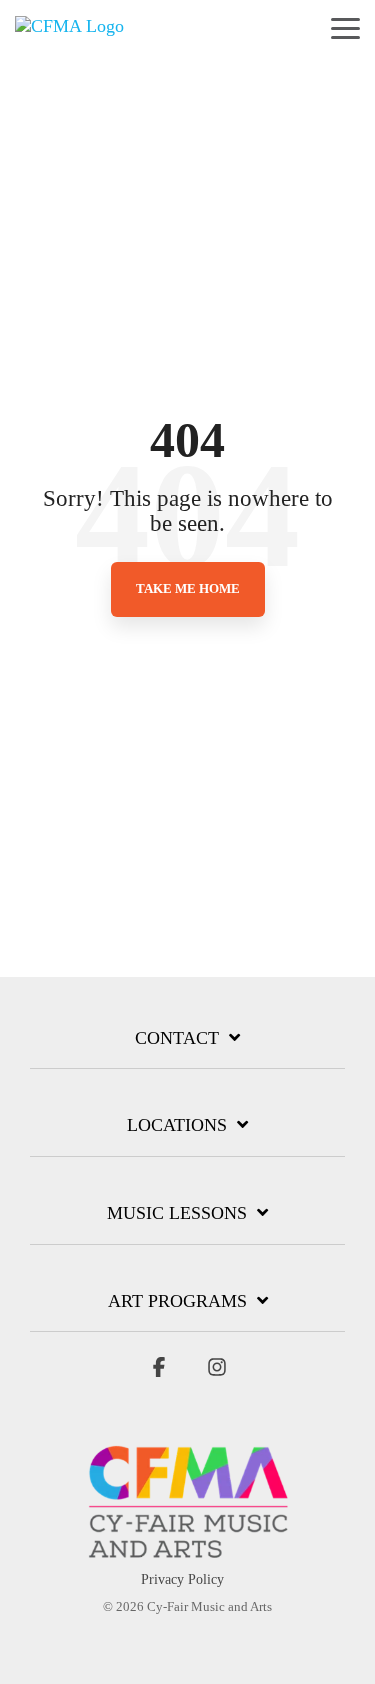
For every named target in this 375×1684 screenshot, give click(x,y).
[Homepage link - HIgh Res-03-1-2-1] (188, 1548)
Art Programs (177, 1301)
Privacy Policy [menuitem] (182, 1579)
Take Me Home (188, 588)
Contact (177, 1038)
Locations (177, 1125)
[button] (345, 27)
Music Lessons (177, 1213)
